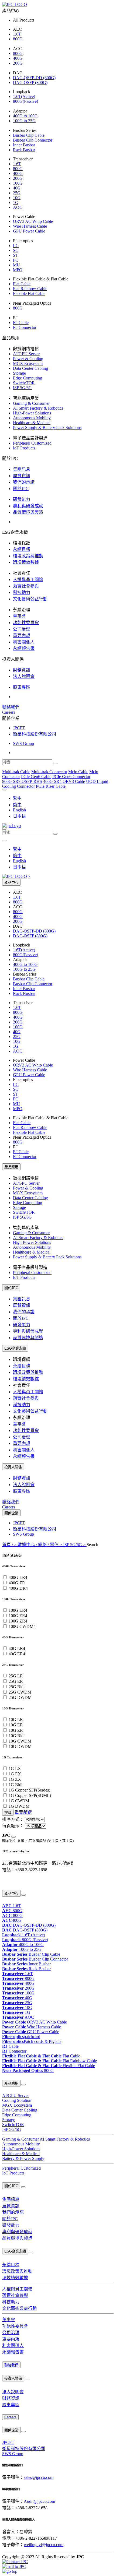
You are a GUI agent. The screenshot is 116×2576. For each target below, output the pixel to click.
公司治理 (22, 629)
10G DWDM (20, 1746)
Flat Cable (22, 284)
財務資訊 (22, 670)
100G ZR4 (18, 1621)
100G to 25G (24, 121)
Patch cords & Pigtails (32, 2041)
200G (18, 63)
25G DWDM (20, 1697)
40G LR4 (17, 1648)
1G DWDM (19, 1806)
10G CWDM (20, 1741)
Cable (10, 2046)
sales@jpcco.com (39, 2477)
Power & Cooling (28, 359)
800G (18, 39)
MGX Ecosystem (28, 363)
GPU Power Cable (29, 231)
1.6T (17, 34)
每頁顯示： (13, 1826)
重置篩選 (23, 1812)
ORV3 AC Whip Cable (33, 221)
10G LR (16, 1720)
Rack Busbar (24, 150)
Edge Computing (28, 378)
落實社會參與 (26, 586)
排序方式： (13, 1819)
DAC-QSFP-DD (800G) (34, 78)
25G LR (16, 1676)
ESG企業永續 (15, 1348)
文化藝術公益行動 (30, 599)
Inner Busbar (24, 145)
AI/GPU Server (26, 354)
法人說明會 (24, 676)
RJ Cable (21, 323)
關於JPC (21, 489)
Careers (9, 712)
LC (16, 246)
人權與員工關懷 (28, 580)
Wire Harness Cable (30, 226)
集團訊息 (22, 469)
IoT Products (24, 448)
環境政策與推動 (28, 556)
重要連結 (8, 1881)
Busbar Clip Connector (33, 140)
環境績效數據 (26, 562)
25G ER (16, 1681)
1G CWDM (19, 1801)
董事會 (19, 616)
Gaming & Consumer (31, 403)
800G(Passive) (25, 101)
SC (16, 250)
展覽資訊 (22, 476)
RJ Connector (25, 327)
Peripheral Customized (32, 443)
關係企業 (11, 1513)
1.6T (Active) (24, 1935)
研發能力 (22, 499)
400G (18, 58)
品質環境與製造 (28, 512)
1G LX (15, 1769)
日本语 (19, 816)
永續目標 (22, 549)
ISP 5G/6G (22, 388)
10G (17, 198)
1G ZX (15, 1779)
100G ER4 (18, 1616)
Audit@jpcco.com (39, 2501)
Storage (19, 373)
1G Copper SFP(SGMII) (30, 1795)
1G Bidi (16, 1785)
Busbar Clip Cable (29, 135)
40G (17, 188)
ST (16, 255)
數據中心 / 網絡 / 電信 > (40, 1545)
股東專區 (22, 687)
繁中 (17, 798)
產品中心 (11, 883)
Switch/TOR (24, 383)
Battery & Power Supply (23, 2158)
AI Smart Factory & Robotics (38, 408)
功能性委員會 (26, 623)
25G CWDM (20, 1692)
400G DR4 (18, 1588)
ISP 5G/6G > (75, 1545)
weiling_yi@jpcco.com (44, 2545)
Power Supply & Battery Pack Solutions (47, 427)
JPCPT (19, 728)
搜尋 (8, 1813)
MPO (18, 270)
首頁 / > (10, 1545)
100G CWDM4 (22, 1626)
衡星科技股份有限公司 (35, 734)
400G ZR (17, 1583)
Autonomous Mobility (32, 418)
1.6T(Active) (24, 96)
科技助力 (22, 592)
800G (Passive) (25, 1940)
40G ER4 (17, 1654)
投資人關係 (13, 1467)
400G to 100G (25, 116)
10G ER (16, 1725)
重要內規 (22, 636)
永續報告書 (24, 648)
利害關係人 (24, 642)
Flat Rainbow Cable (30, 289)
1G (16, 203)
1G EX (15, 1774)
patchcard (21, 2037)
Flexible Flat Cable (29, 293)
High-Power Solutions (32, 413)
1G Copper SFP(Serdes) (29, 1790)
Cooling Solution (17, 2100)
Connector (14, 2051)
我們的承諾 (24, 482)
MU (16, 265)
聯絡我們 (11, 707)
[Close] (13, 1837)
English (19, 810)
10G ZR (16, 1730)
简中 (17, 805)
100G (18, 183)
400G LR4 (18, 1577)
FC (16, 260)
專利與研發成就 (28, 506)
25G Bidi (17, 1687)
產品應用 (11, 1167)
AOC (18, 207)
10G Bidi (17, 1736)
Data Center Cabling (30, 368)
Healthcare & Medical (32, 423)
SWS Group (23, 743)
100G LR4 (18, 1610)
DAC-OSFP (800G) (30, 82)
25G (17, 193)
